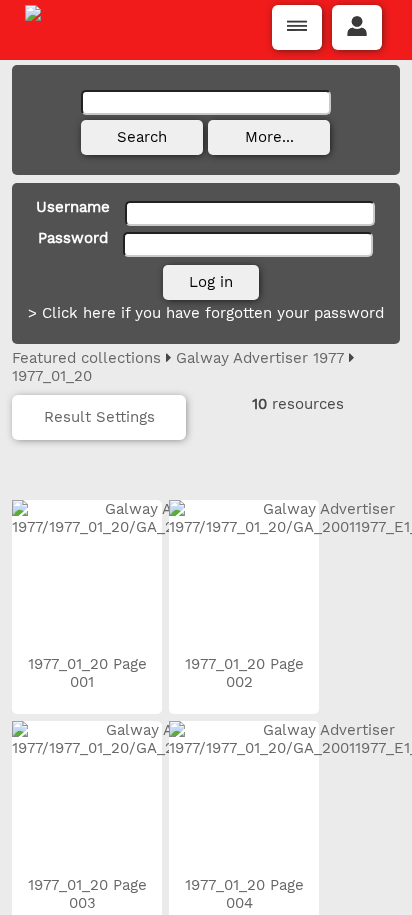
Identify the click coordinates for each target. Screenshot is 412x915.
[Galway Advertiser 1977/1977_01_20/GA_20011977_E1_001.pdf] (87, 575)
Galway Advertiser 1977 (260, 358)
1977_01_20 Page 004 (244, 894)
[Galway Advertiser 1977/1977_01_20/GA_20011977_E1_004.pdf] (244, 796)
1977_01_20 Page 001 (87, 673)
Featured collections (86, 358)
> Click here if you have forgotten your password (206, 313)
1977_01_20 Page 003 (87, 894)
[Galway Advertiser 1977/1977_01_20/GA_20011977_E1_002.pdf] (244, 575)
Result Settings (99, 417)
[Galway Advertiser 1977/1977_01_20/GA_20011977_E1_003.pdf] (87, 796)
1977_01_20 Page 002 (244, 673)
